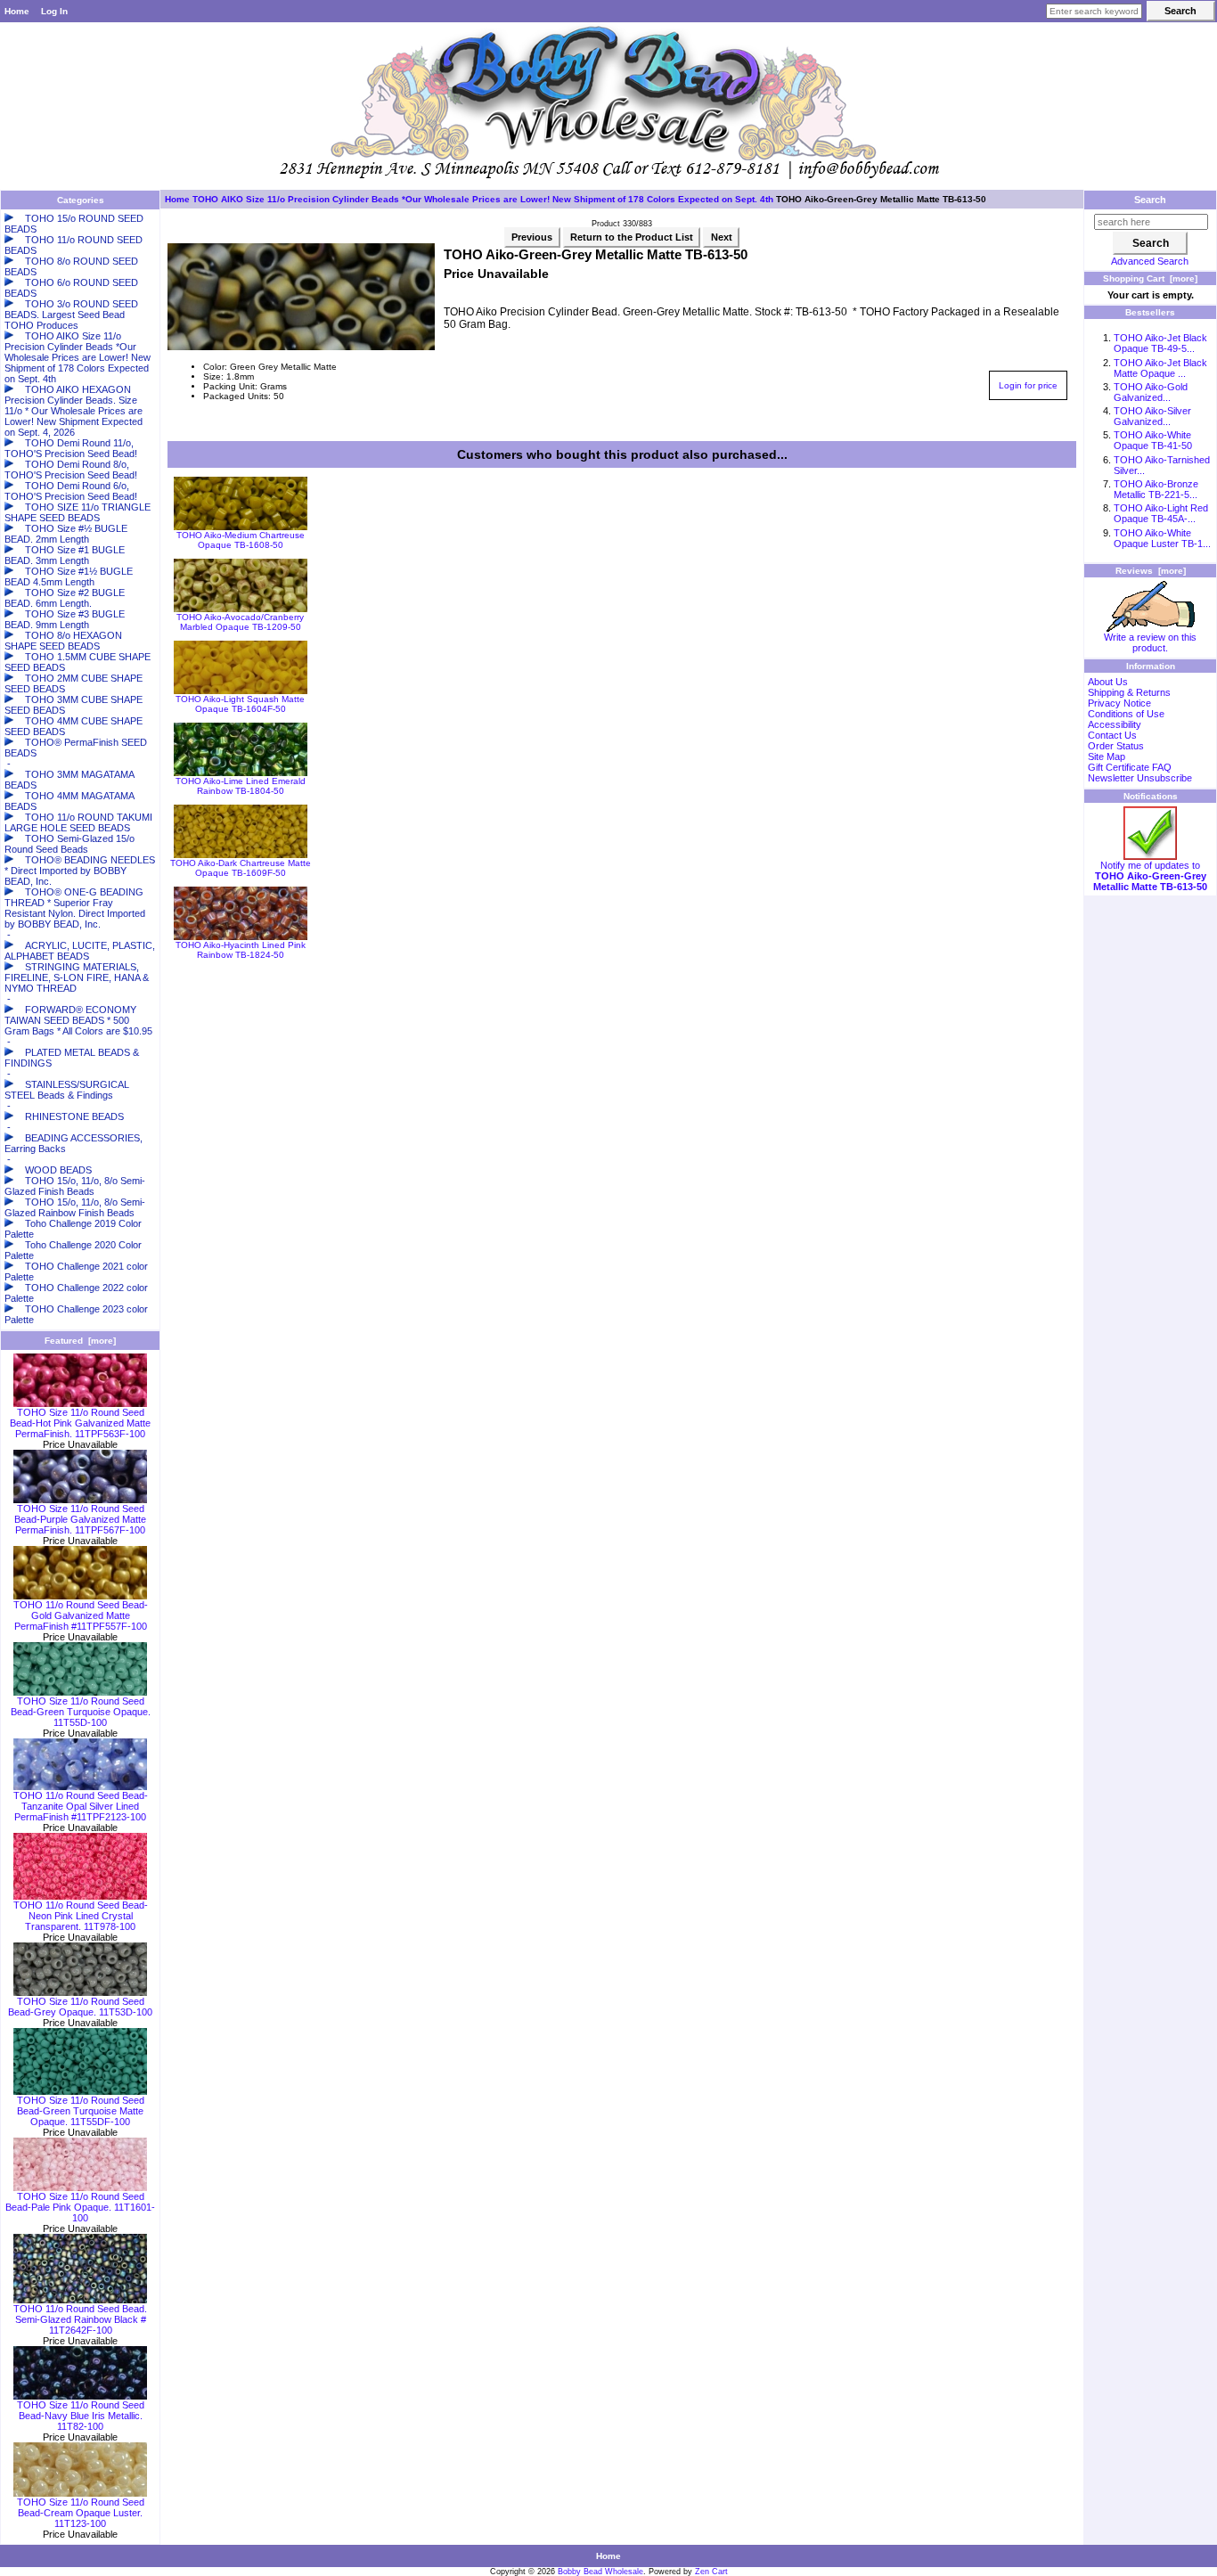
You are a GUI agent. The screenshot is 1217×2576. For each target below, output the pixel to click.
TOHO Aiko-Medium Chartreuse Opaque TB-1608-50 (241, 540)
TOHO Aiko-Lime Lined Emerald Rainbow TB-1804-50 (241, 786)
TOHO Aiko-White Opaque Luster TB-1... (1162, 538)
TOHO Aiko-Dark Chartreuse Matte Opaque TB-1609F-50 (241, 868)
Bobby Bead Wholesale (600, 2572)
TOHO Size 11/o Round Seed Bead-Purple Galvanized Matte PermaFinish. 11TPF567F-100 (80, 1519)
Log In (54, 11)
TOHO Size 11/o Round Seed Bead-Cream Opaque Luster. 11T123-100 (81, 2513)
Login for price (1028, 385)
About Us (1108, 682)
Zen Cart (711, 2572)
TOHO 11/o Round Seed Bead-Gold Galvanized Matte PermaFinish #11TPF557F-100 (81, 1615)
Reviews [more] (1151, 571)
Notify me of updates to (1150, 876)
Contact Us (1112, 735)
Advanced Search (1150, 261)
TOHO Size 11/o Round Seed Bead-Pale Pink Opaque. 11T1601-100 (80, 2207)
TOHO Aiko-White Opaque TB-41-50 (1153, 440)
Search (1150, 200)
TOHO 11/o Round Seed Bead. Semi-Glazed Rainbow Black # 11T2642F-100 (80, 2319)
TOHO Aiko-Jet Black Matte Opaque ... (1160, 368)
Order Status (1116, 746)
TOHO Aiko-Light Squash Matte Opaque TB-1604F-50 (240, 704)
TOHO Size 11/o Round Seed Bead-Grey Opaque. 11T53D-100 (80, 2007)
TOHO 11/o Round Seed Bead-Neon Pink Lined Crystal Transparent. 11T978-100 (81, 1916)
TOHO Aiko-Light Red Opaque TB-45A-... (1161, 513)
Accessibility (1115, 724)
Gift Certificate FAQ (1130, 767)
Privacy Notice (1119, 703)
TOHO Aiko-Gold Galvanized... (1151, 392)
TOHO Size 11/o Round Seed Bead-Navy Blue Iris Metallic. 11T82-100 (81, 2416)
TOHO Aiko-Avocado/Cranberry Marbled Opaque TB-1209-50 (240, 622)
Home (17, 11)
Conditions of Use (1126, 714)
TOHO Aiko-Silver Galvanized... (1152, 416)
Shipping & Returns (1129, 692)
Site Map (1107, 756)
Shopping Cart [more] (1150, 278)
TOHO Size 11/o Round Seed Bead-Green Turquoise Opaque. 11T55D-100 (81, 1712)
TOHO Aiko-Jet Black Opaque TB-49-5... (1160, 343)
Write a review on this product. (1150, 642)
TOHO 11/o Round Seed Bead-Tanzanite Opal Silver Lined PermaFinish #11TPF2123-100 (81, 1806)
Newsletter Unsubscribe (1140, 778)
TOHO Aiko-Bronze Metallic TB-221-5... (1156, 489)
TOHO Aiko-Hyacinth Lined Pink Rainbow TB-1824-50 (241, 950)
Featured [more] (80, 1341)
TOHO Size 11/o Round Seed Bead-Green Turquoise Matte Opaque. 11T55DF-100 (81, 2111)
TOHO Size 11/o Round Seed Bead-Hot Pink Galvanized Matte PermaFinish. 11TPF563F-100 (80, 1423)
